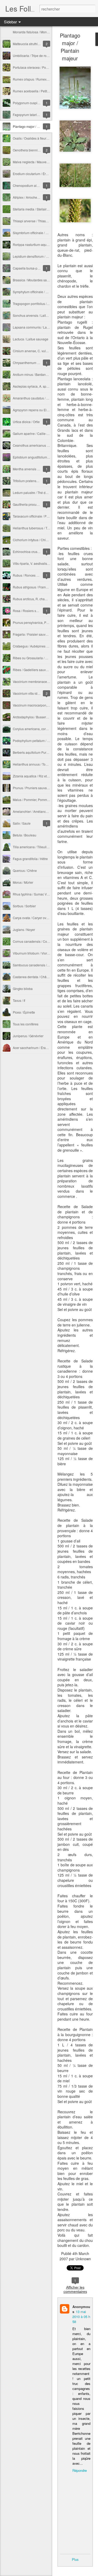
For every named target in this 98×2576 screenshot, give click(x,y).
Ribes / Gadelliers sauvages (33, 670)
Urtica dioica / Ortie (26, 422)
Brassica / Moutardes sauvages (35, 280)
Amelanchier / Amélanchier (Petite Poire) (42, 811)
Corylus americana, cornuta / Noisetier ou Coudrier (49, 729)
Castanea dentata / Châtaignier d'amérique (43, 977)
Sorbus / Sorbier (24, 906)
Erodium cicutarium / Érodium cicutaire (40, 174)
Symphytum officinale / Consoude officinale (43, 292)
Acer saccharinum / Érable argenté (37, 1048)
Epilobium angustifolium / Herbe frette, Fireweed (47, 457)
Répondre (80, 2470)
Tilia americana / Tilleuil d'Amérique (38, 847)
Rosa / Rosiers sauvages (31, 611)
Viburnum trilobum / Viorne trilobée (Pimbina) (45, 953)
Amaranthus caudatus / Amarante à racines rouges (49, 398)
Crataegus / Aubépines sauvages (36, 646)
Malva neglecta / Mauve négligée (36, 162)
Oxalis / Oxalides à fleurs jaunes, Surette (41, 138)
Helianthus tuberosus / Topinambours (39, 528)
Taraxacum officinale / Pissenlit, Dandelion (43, 516)
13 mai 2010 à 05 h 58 (81, 2317)
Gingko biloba (23, 989)
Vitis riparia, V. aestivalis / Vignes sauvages (43, 563)
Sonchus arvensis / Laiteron (33, 315)
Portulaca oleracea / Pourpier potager (39, 67)
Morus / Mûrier (23, 882)
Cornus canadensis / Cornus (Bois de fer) (42, 941)
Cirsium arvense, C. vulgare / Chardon (40, 351)
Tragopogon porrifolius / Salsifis (35, 304)
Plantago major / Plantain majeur (36, 126)
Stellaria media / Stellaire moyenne (38, 209)
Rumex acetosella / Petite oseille (36, 91)
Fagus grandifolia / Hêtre (30, 859)
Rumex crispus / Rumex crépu (34, 79)
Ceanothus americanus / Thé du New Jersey (44, 445)
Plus (75, 2559)
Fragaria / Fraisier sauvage (32, 634)
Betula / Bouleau (25, 835)
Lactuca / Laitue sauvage (31, 339)
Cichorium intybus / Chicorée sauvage (40, 540)
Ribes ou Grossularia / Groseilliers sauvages (44, 658)
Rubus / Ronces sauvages (31, 575)
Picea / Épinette (24, 1012)
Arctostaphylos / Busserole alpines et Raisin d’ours (49, 717)
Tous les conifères (26, 1024)
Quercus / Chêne (25, 870)
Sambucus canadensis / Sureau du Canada (44, 965)
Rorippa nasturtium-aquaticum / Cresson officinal (47, 244)
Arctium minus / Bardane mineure (36, 374)
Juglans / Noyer (24, 929)
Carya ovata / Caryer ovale (32, 918)
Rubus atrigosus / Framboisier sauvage (41, 587)
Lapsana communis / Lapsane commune (42, 327)
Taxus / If (19, 1000)
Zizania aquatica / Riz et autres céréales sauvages (48, 776)
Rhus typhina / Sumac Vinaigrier (36, 894)
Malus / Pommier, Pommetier (33, 800)
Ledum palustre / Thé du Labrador (37, 492)
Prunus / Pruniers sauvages (32, 788)
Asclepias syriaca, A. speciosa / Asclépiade (43, 386)
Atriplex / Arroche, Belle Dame (34, 197)
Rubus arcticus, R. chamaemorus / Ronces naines (48, 599)
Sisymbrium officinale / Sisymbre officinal (42, 233)
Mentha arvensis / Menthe (31, 469)
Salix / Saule (22, 823)
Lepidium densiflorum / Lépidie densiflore (42, 256)
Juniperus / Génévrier (28, 1036)
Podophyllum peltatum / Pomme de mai (41, 741)
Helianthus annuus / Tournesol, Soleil (39, 764)
